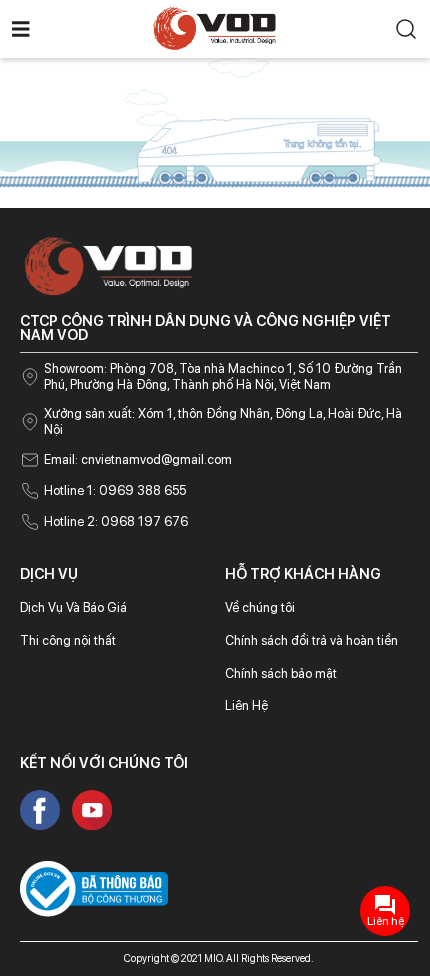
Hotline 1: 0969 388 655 (115, 490)
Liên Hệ (246, 705)
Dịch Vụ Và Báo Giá (73, 607)
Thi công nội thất (68, 640)
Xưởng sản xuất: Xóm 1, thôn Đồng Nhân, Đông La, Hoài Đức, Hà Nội (223, 421)
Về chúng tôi (260, 607)
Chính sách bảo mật (281, 673)
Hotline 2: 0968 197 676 (116, 521)
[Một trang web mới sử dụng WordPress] (214, 27)
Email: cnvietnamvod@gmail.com (138, 459)
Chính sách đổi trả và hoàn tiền (311, 640)
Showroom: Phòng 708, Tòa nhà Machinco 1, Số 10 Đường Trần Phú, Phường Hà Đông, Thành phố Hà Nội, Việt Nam (223, 376)
